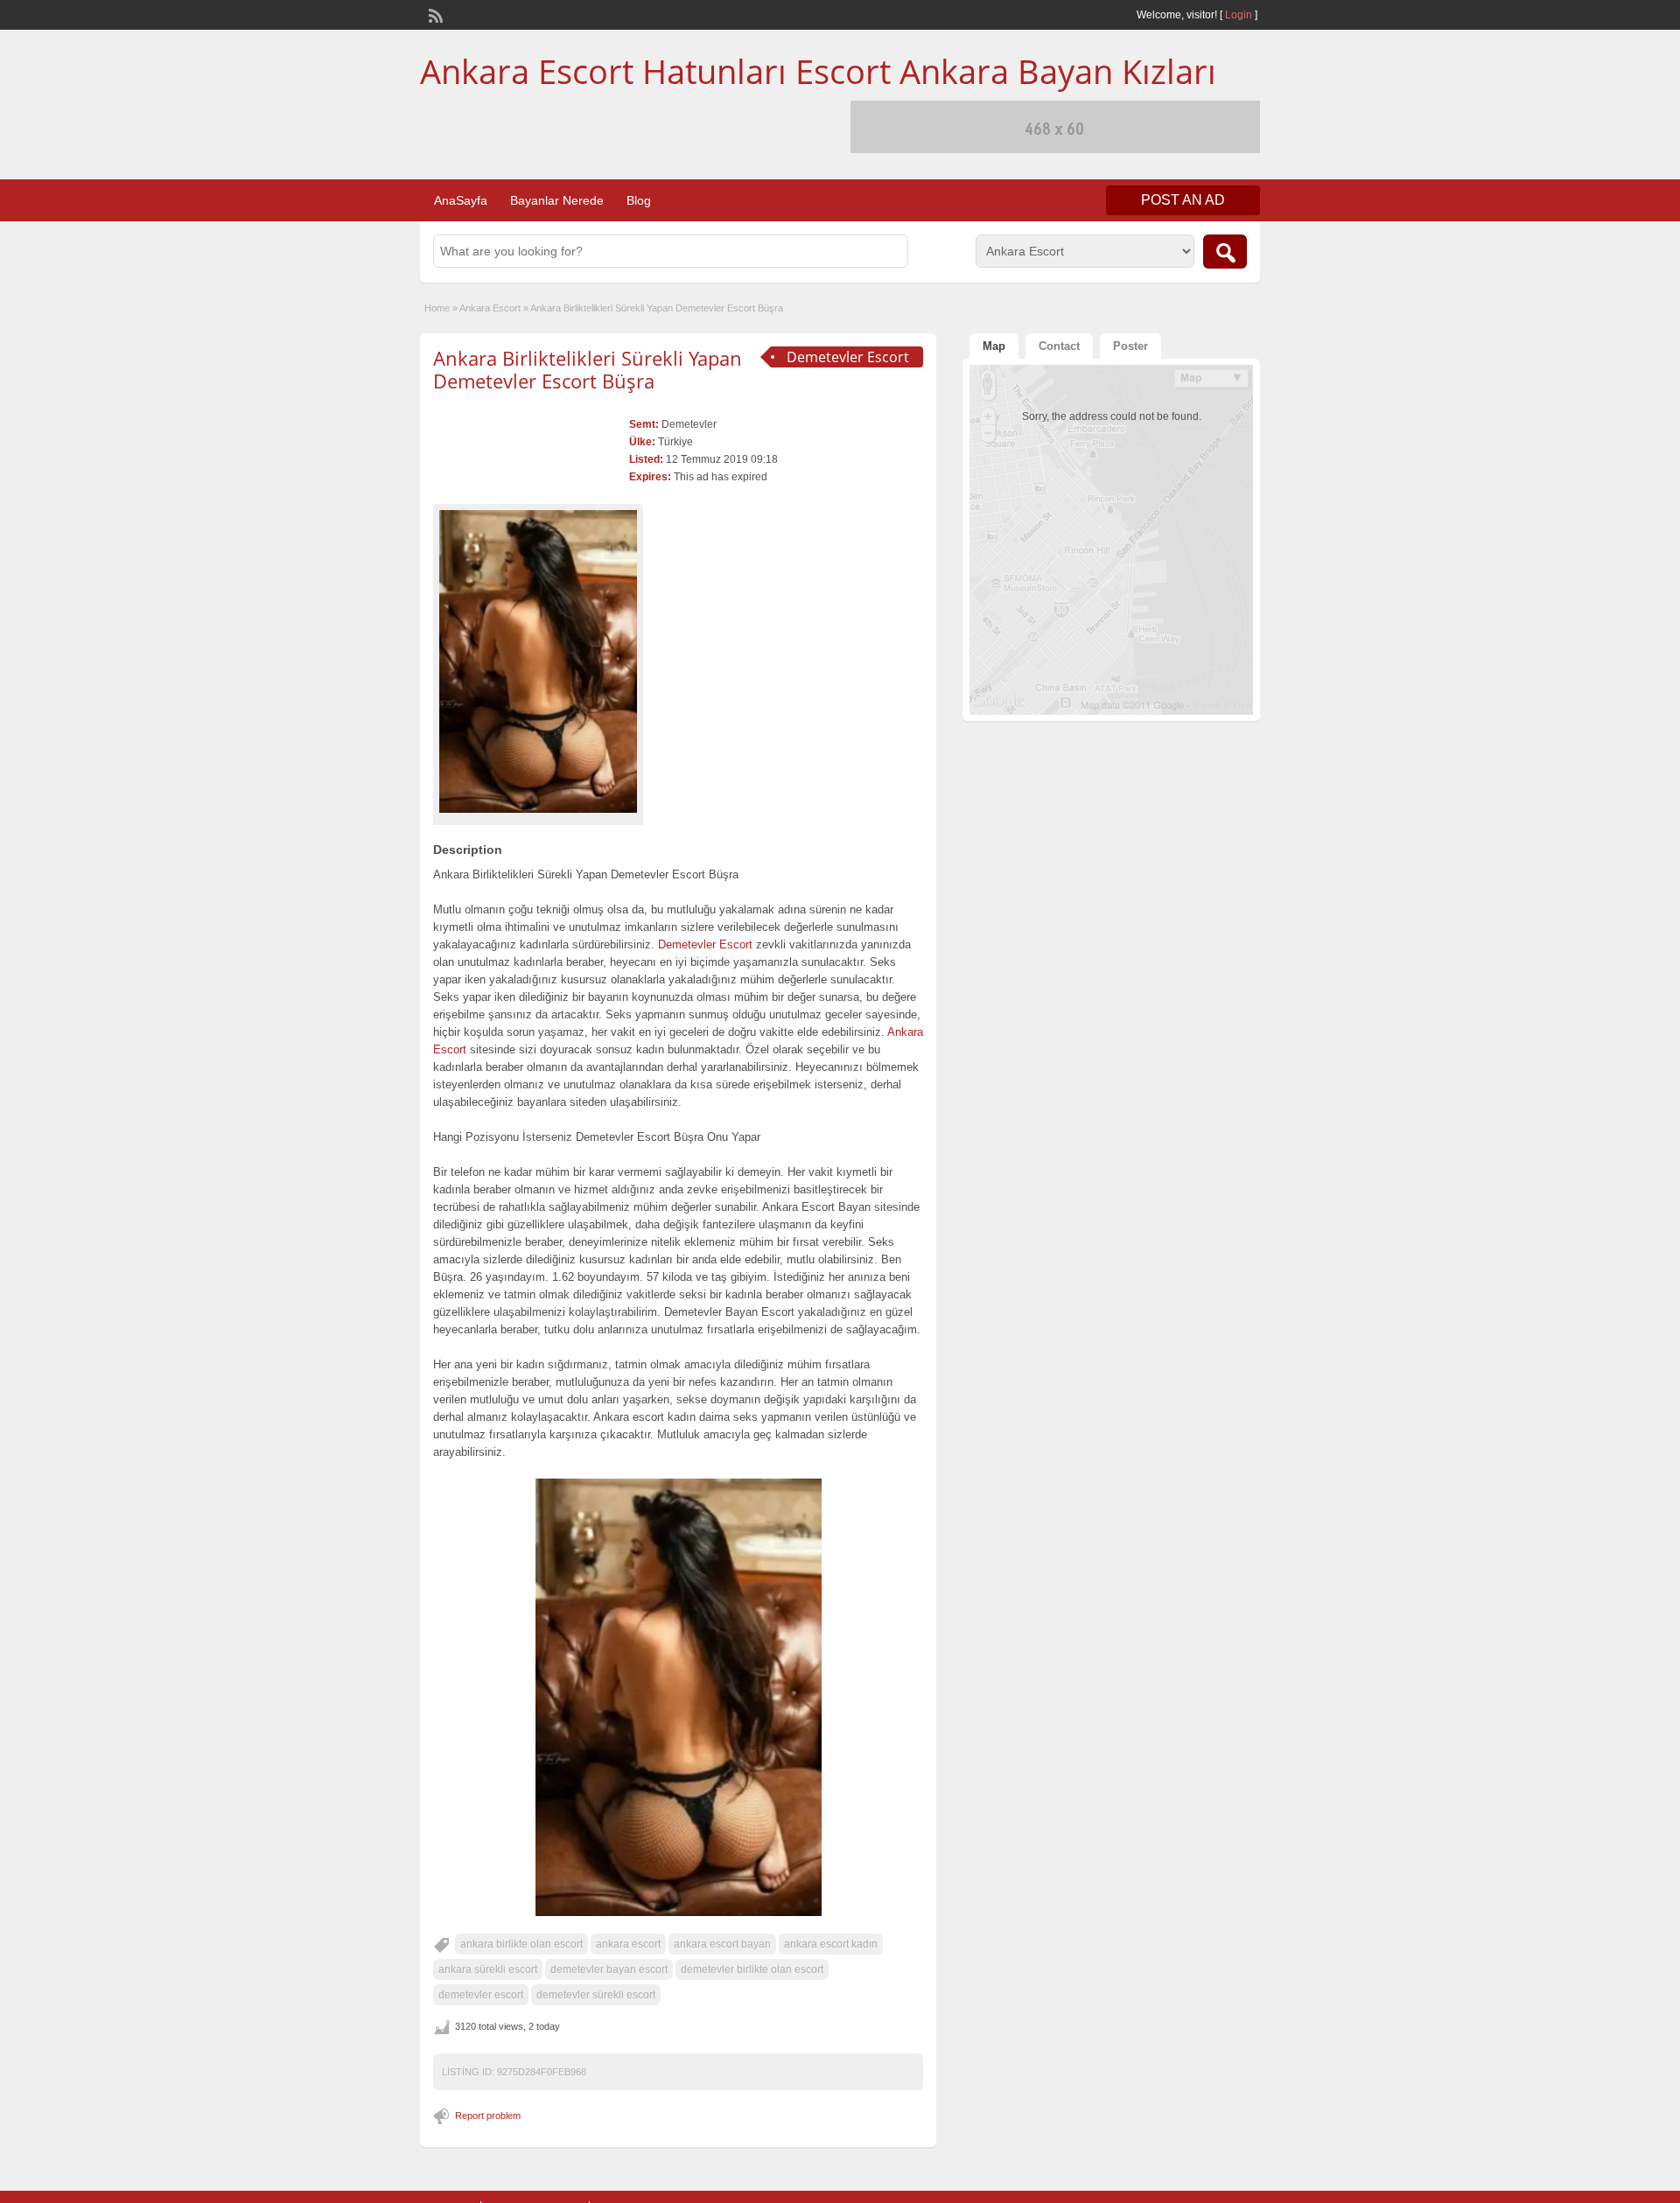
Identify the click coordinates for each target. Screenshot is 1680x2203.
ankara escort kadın (831, 1944)
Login (1239, 15)
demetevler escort (481, 1995)
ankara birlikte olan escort (521, 1944)
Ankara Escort (490, 308)
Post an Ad (1183, 200)
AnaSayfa (461, 200)
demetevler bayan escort (609, 1969)
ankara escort (628, 1944)
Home (437, 308)
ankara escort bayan (722, 1944)
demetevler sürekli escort (596, 1995)
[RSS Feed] (434, 14)
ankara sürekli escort (488, 1969)
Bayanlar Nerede (557, 200)
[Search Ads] (1225, 252)
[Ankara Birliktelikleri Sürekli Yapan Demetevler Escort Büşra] (538, 661)
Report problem (488, 2116)
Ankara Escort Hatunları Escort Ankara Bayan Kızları (818, 71)
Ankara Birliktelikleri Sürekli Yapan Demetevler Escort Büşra (588, 369)
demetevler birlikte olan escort (752, 1969)
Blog (639, 200)
